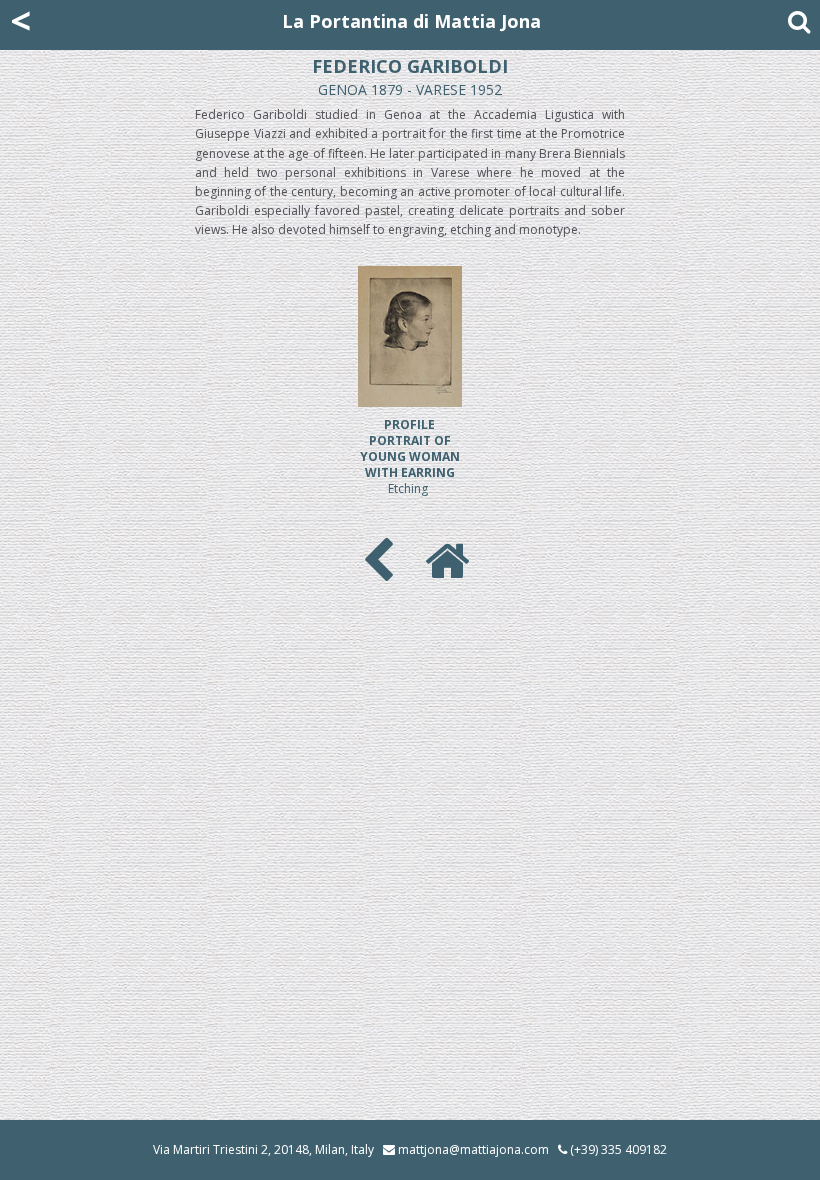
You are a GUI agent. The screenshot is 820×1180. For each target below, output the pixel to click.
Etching (410, 456)
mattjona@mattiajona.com (473, 1149)
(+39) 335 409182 (617, 1149)
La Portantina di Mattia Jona (411, 21)
